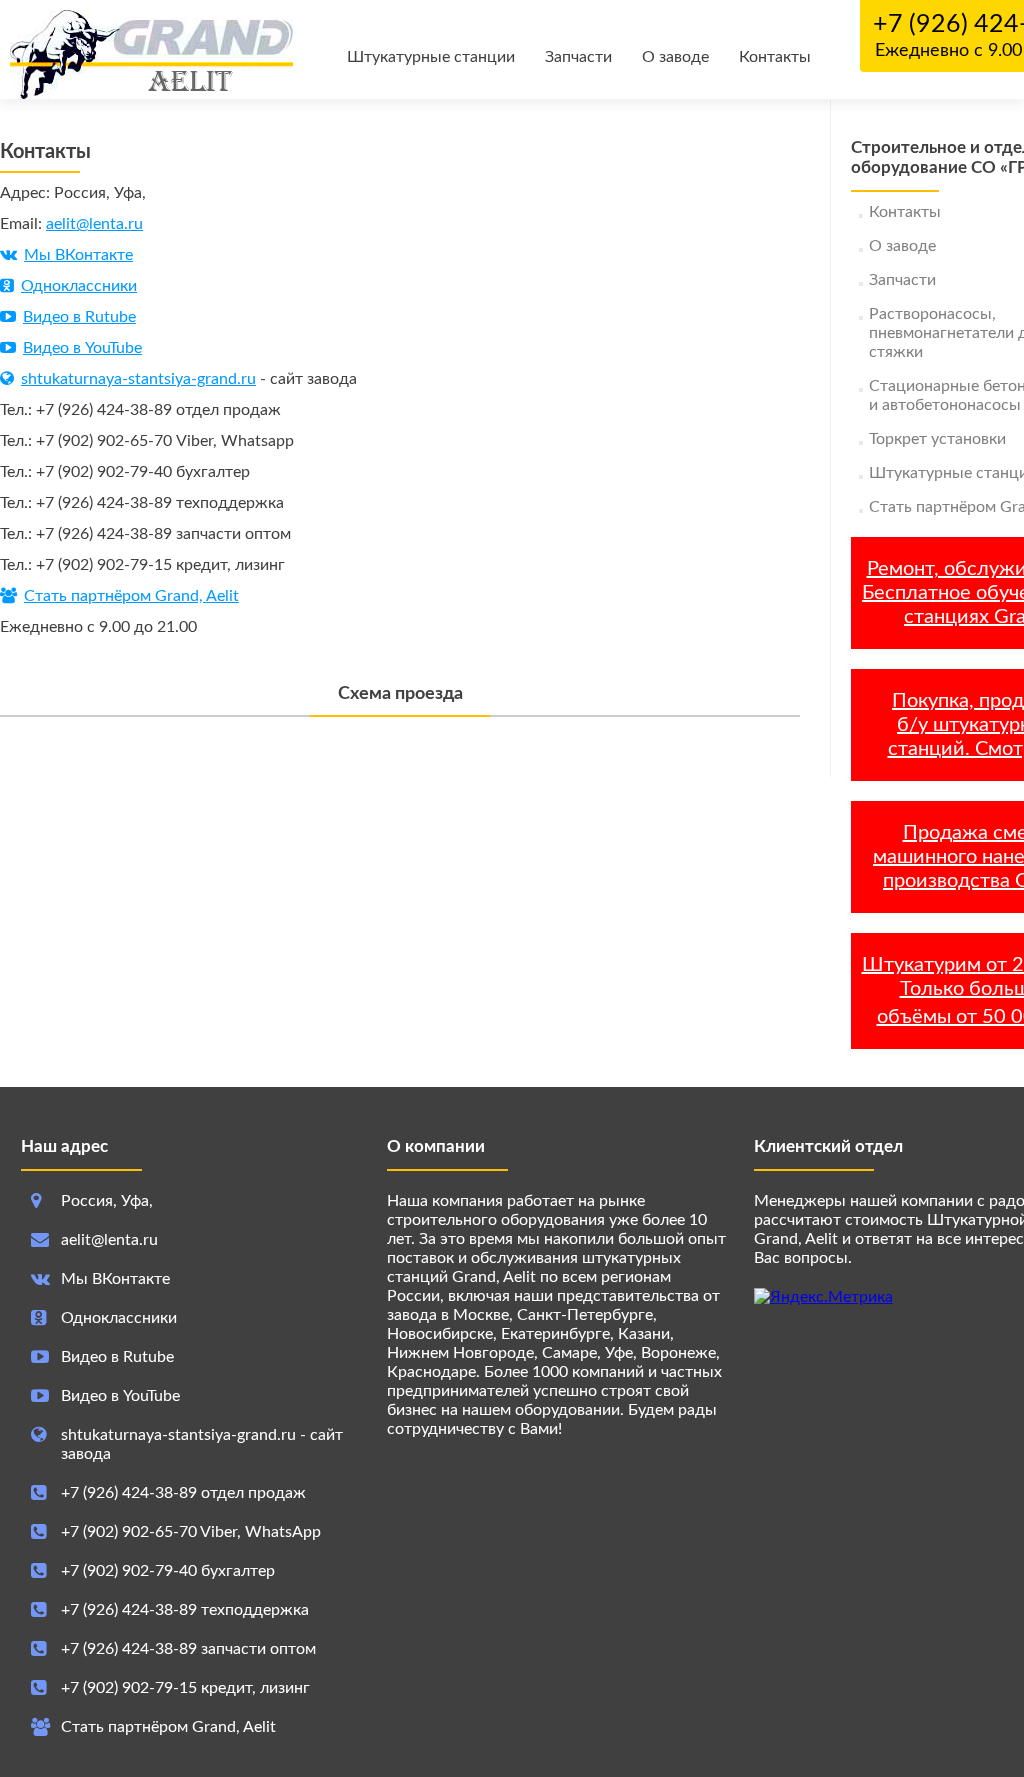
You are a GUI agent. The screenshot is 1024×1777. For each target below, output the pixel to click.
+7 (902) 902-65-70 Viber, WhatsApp (191, 1532)
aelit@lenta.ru (94, 224)
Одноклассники (79, 286)
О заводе (675, 57)
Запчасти (578, 57)
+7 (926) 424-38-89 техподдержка (185, 1610)
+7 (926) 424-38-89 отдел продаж (183, 1493)
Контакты (775, 57)
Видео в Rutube (79, 317)
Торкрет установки (937, 439)
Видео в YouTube (82, 348)
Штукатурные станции (431, 57)
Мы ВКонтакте (78, 255)
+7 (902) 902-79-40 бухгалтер (168, 1571)
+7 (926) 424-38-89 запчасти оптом (188, 1649)
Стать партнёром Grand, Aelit (131, 596)
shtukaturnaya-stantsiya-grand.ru (138, 379)
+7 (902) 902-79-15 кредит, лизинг (185, 1688)
